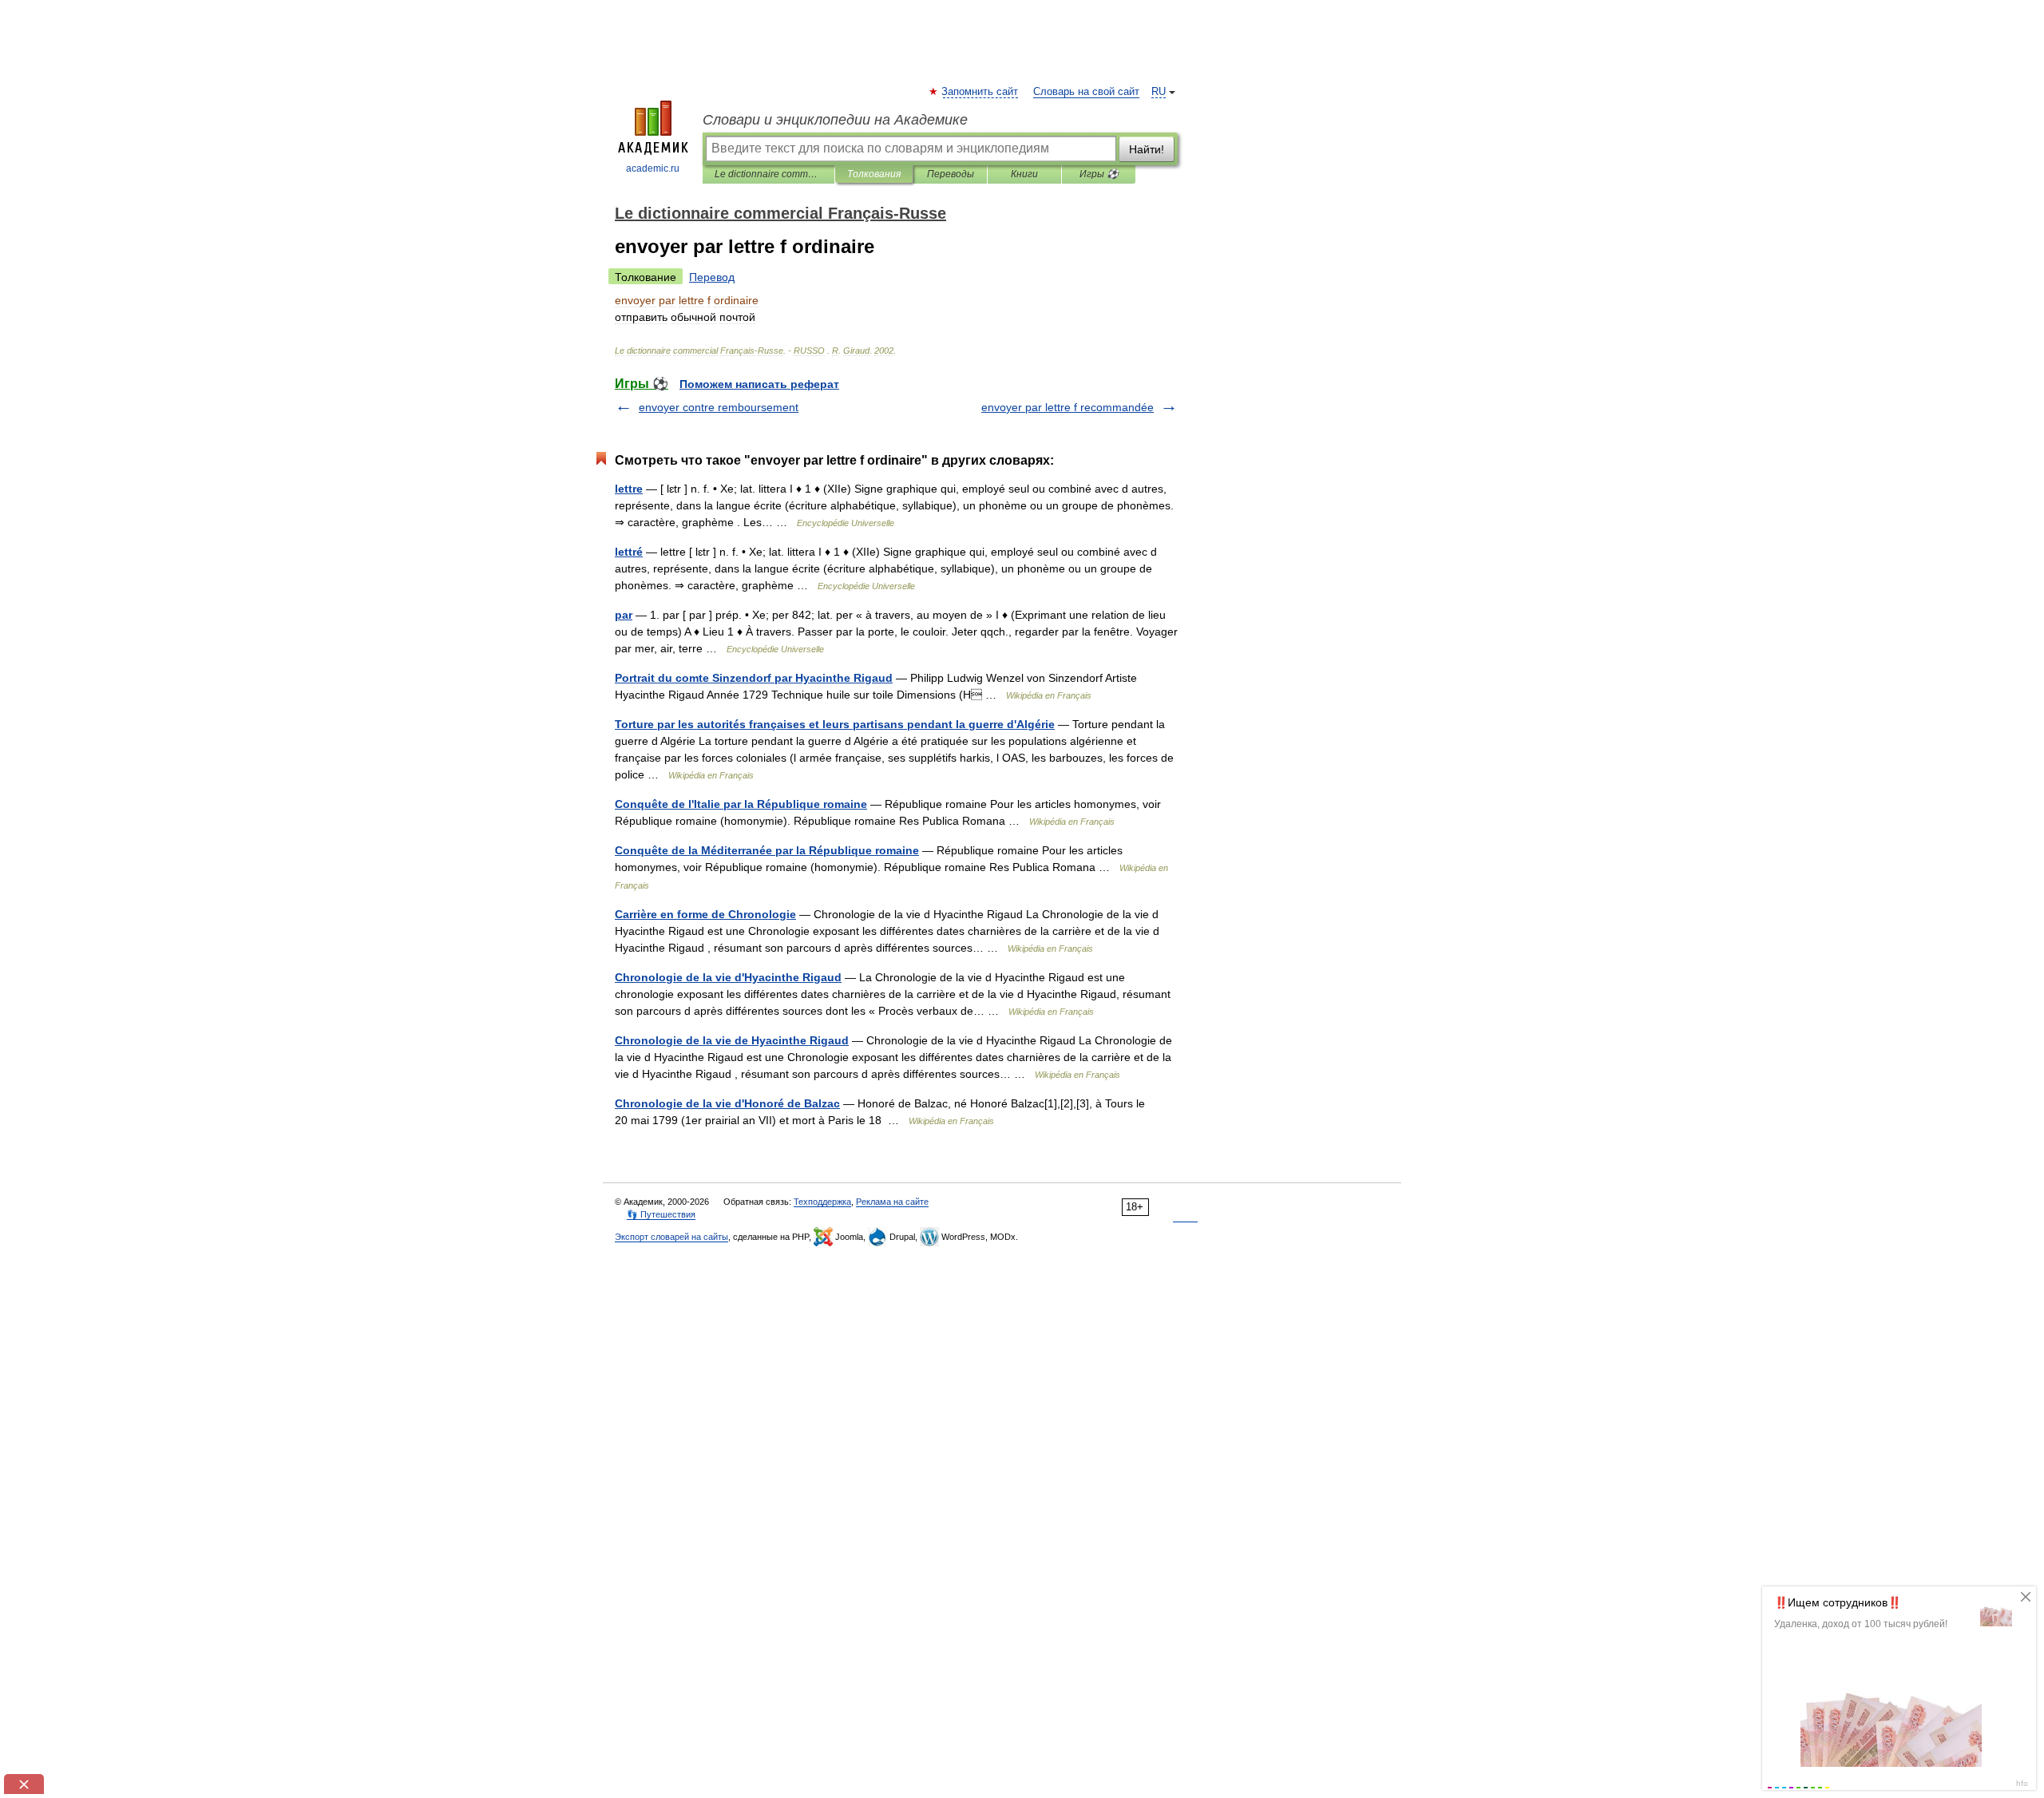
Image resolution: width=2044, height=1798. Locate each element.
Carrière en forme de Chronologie (705, 914)
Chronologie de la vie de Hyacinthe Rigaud (732, 1040)
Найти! (1147, 149)
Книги (1024, 174)
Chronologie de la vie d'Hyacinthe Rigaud (728, 977)
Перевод (712, 277)
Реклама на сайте (892, 1202)
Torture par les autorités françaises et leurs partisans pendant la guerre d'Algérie (835, 724)
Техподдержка (822, 1202)
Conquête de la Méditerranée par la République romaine (767, 850)
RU (1159, 92)
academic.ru (653, 168)
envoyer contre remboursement (719, 407)
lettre (629, 489)
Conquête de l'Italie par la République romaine (741, 804)
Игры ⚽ (1099, 174)
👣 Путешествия (661, 1214)
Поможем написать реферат (759, 384)
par (624, 615)
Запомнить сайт (980, 92)
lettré (629, 552)
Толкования (874, 174)
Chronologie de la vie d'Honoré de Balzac (727, 1103)
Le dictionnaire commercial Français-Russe (768, 174)
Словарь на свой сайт (1086, 92)
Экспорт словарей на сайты (671, 1237)
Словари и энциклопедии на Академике (835, 120)
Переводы (951, 174)
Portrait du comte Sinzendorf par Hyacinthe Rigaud (754, 678)
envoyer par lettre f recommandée (1068, 407)
